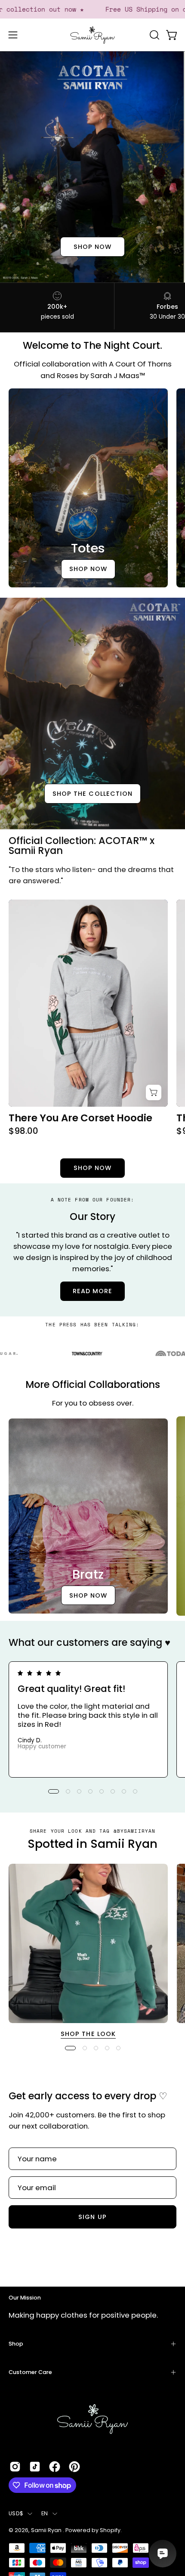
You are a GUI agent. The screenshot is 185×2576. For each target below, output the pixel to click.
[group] (92, 1719)
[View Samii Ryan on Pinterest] (74, 2467)
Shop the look (88, 2034)
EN (45, 2513)
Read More (93, 1291)
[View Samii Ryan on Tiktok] (35, 2467)
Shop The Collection (93, 794)
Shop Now (88, 569)
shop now (93, 247)
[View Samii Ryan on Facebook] (55, 2467)
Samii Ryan (47, 2530)
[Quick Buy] (154, 1092)
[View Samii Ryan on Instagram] (15, 2467)
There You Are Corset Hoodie (80, 1118)
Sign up (92, 2217)
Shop (16, 2344)
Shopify (110, 2530)
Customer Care (30, 2372)
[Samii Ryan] (92, 35)
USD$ (16, 2513)
